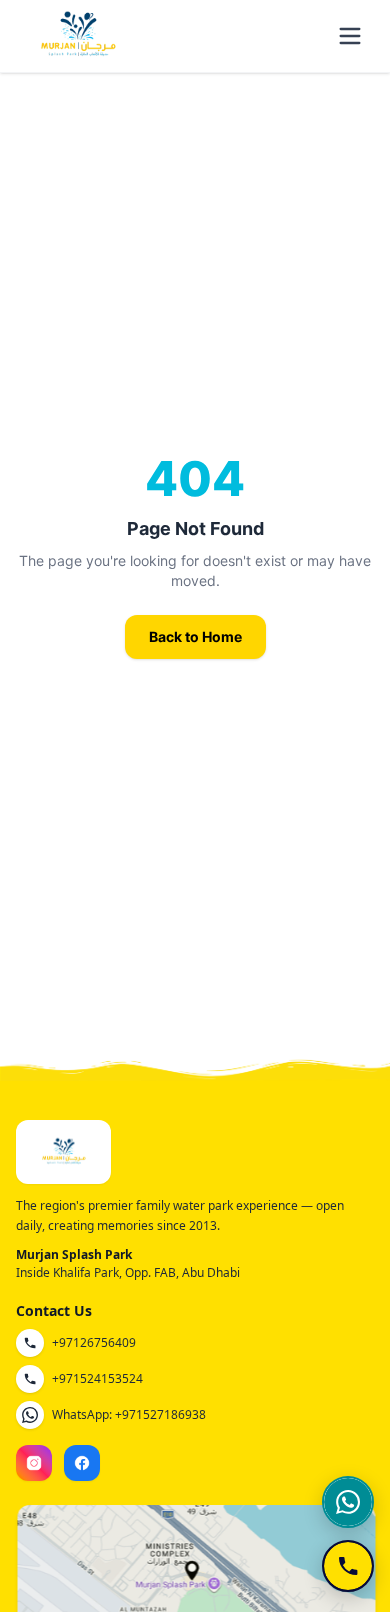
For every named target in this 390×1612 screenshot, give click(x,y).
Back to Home (195, 636)
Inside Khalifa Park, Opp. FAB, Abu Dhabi (128, 1272)
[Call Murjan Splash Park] (348, 1566)
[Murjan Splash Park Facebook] (82, 1463)
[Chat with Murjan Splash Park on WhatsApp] (348, 1502)
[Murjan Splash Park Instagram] (34, 1463)
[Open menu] (350, 36)
